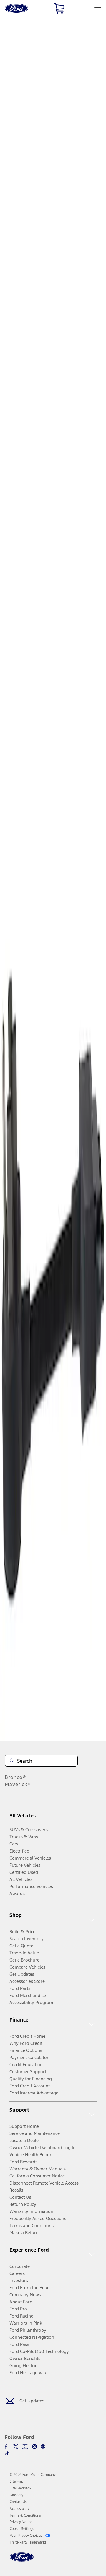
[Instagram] (34, 2447)
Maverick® (18, 1784)
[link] (16, 2481)
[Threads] (43, 2447)
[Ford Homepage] (22, 2560)
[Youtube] (25, 2447)
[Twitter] (16, 2447)
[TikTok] (7, 2453)
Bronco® (15, 1777)
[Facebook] (7, 2447)
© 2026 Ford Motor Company (33, 2475)
